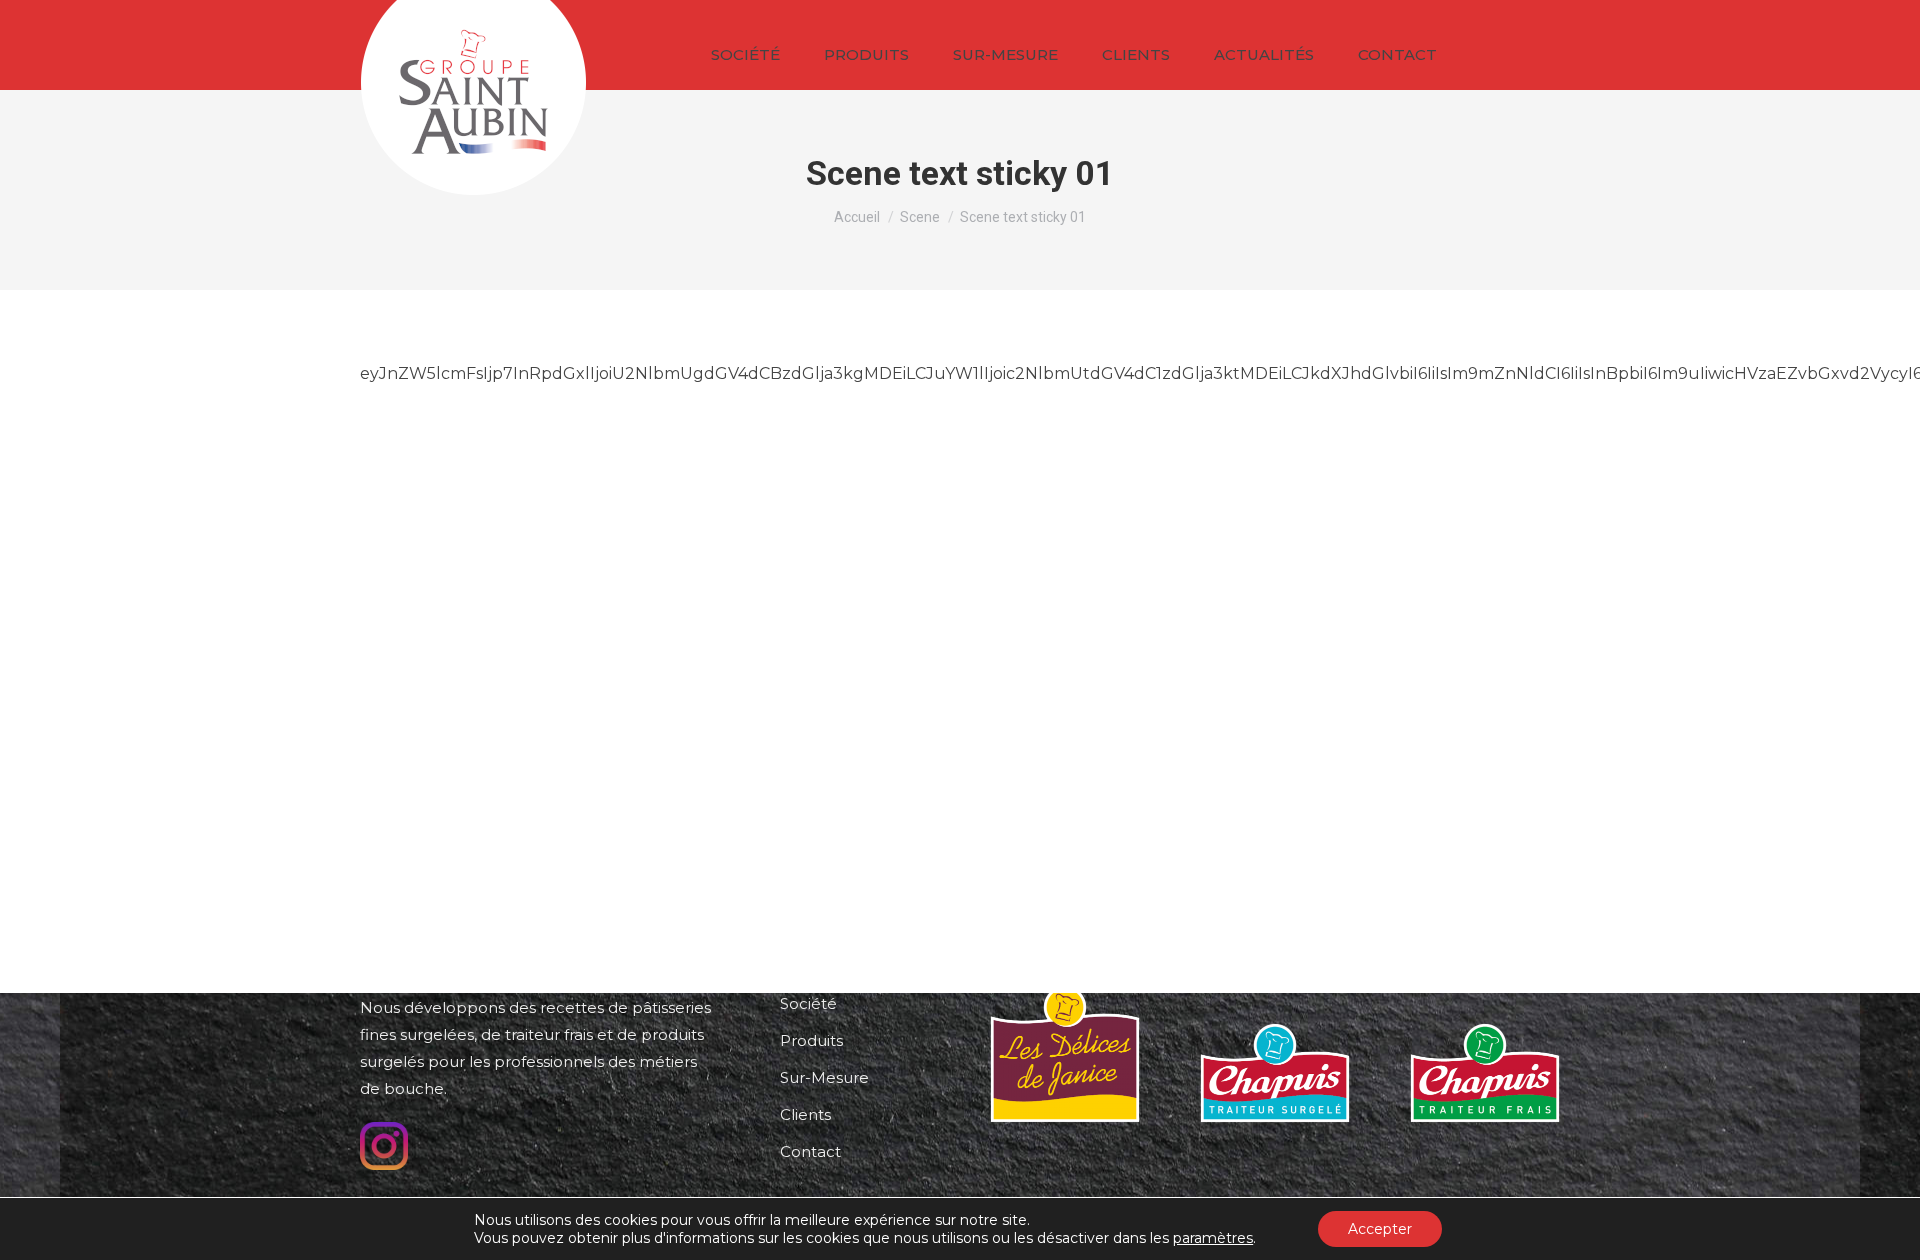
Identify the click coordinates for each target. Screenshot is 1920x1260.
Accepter (1380, 1229)
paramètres (1213, 1238)
